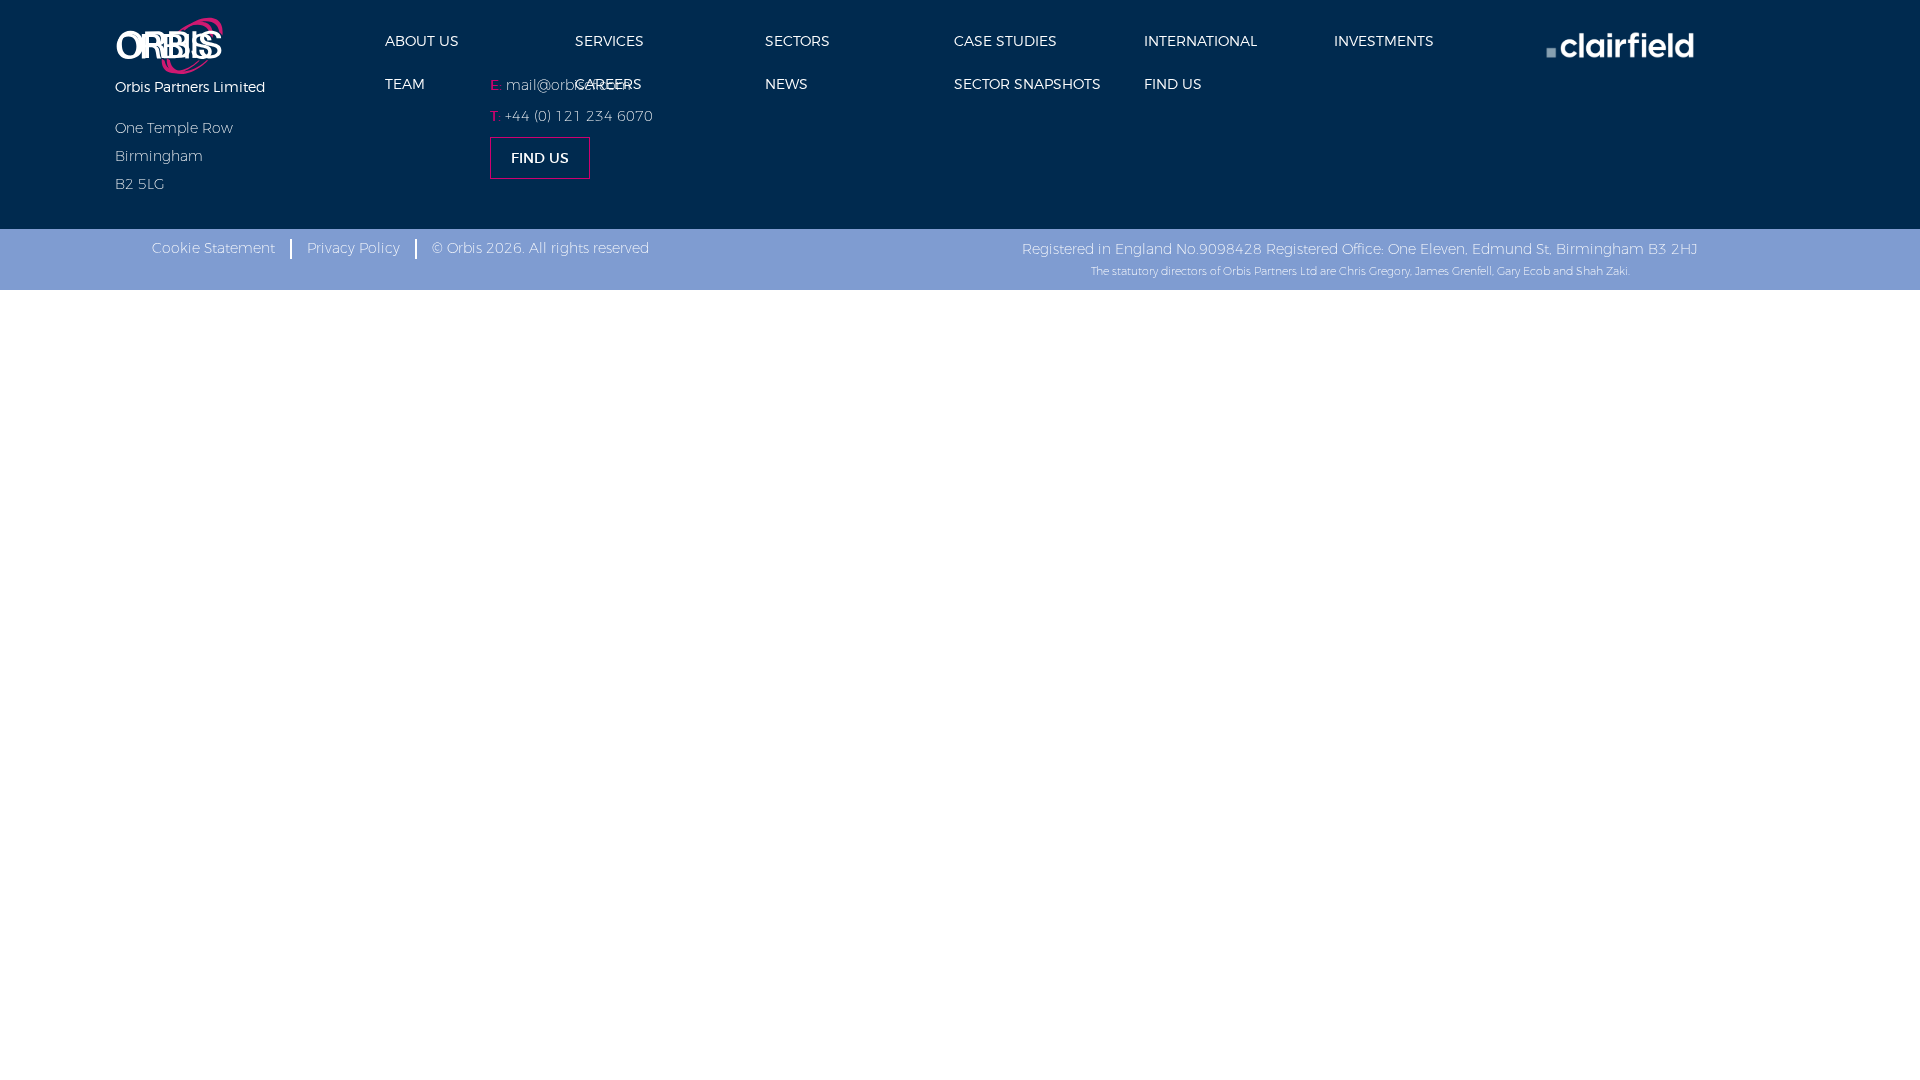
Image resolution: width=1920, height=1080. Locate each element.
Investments (1384, 40)
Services (609, 40)
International (1200, 40)
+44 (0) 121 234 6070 (579, 116)
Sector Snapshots (1027, 83)
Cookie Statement (213, 248)
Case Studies (1005, 40)
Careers (608, 83)
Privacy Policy (353, 248)
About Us (422, 40)
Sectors (797, 40)
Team (405, 83)
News (786, 83)
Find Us (1173, 83)
